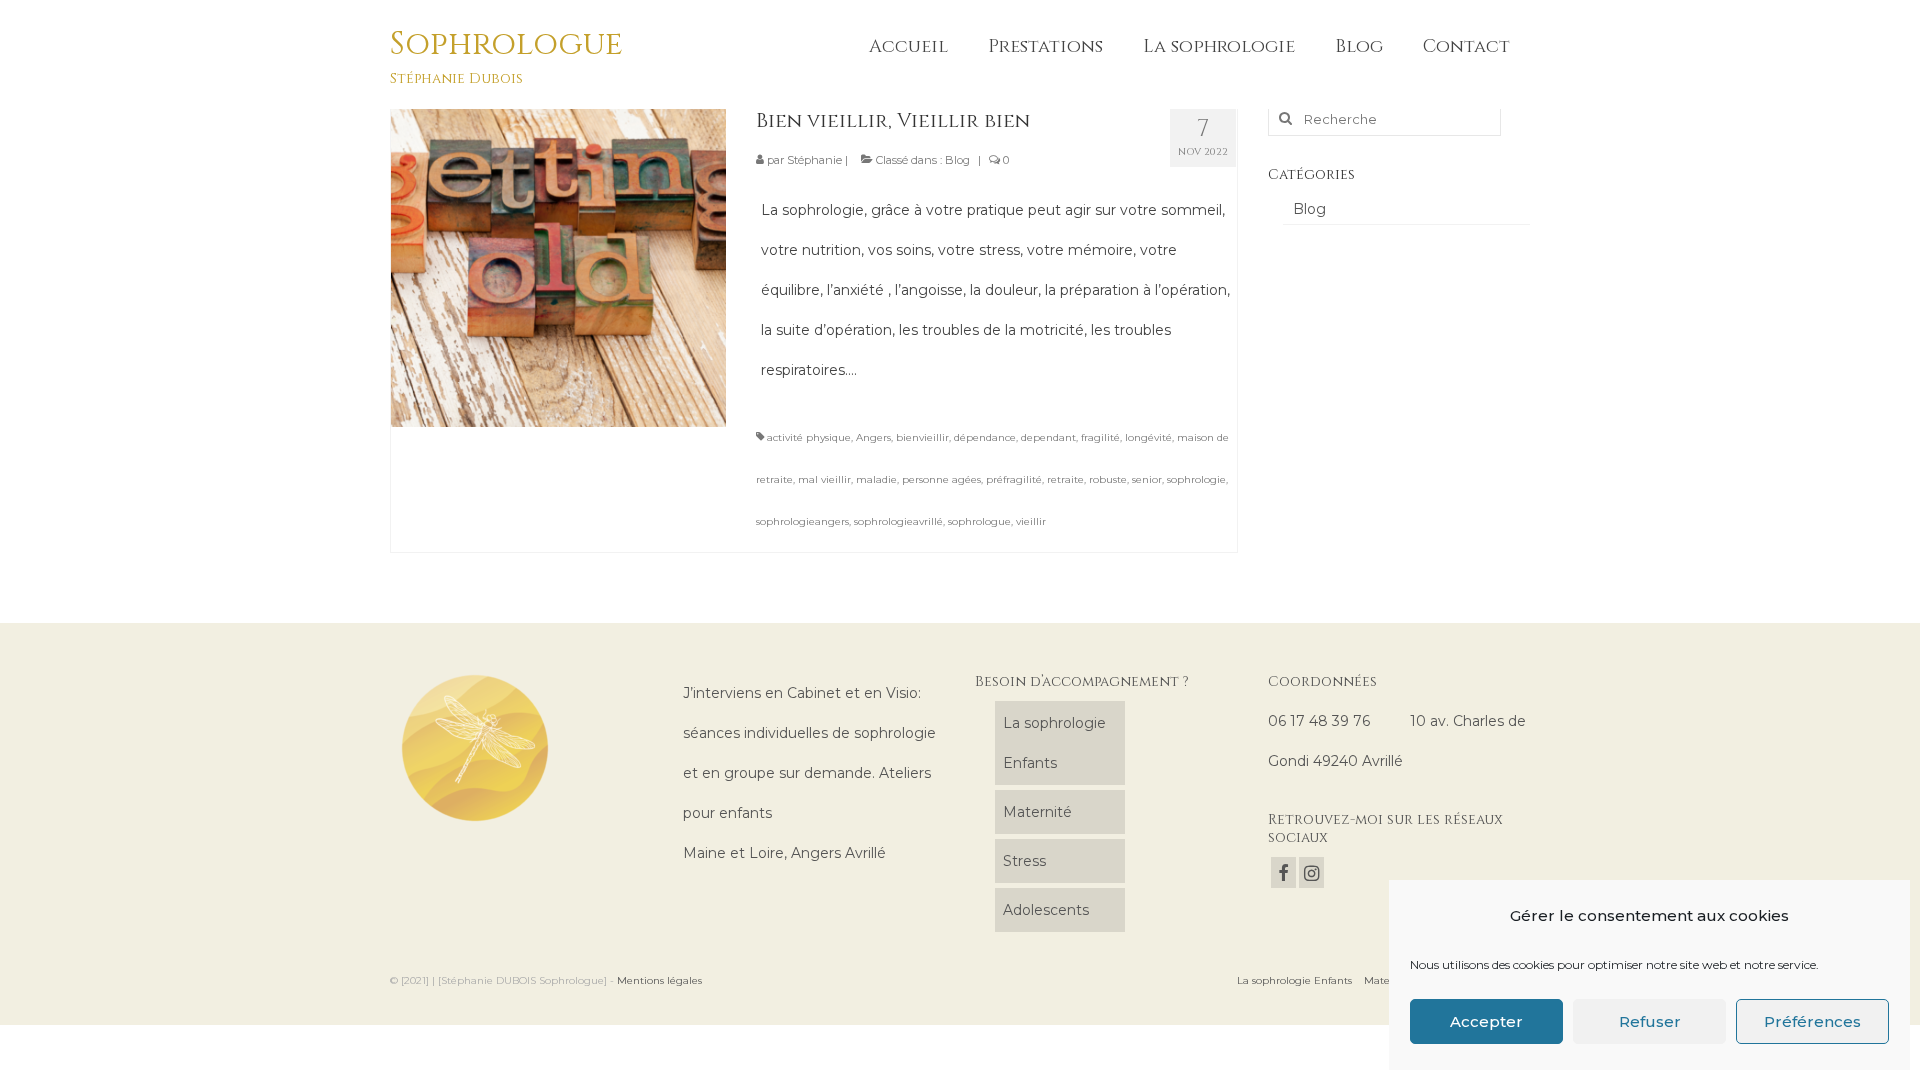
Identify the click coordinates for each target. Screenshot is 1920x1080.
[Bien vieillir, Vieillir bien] (558, 258)
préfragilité (1014, 479)
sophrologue (979, 521)
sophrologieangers (802, 521)
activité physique (809, 437)
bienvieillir (922, 437)
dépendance (985, 437)
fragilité (1100, 437)
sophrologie (1196, 479)
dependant (1048, 437)
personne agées (941, 479)
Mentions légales (659, 980)
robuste (1108, 479)
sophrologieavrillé (898, 521)
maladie (876, 479)
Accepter (1486, 1021)
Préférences (1812, 1021)
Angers (873, 437)
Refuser (1650, 1021)
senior (1147, 479)
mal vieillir (824, 479)
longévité (1148, 437)
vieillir (1031, 521)
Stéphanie (814, 160)
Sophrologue (506, 44)
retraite (1065, 479)
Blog (957, 160)
